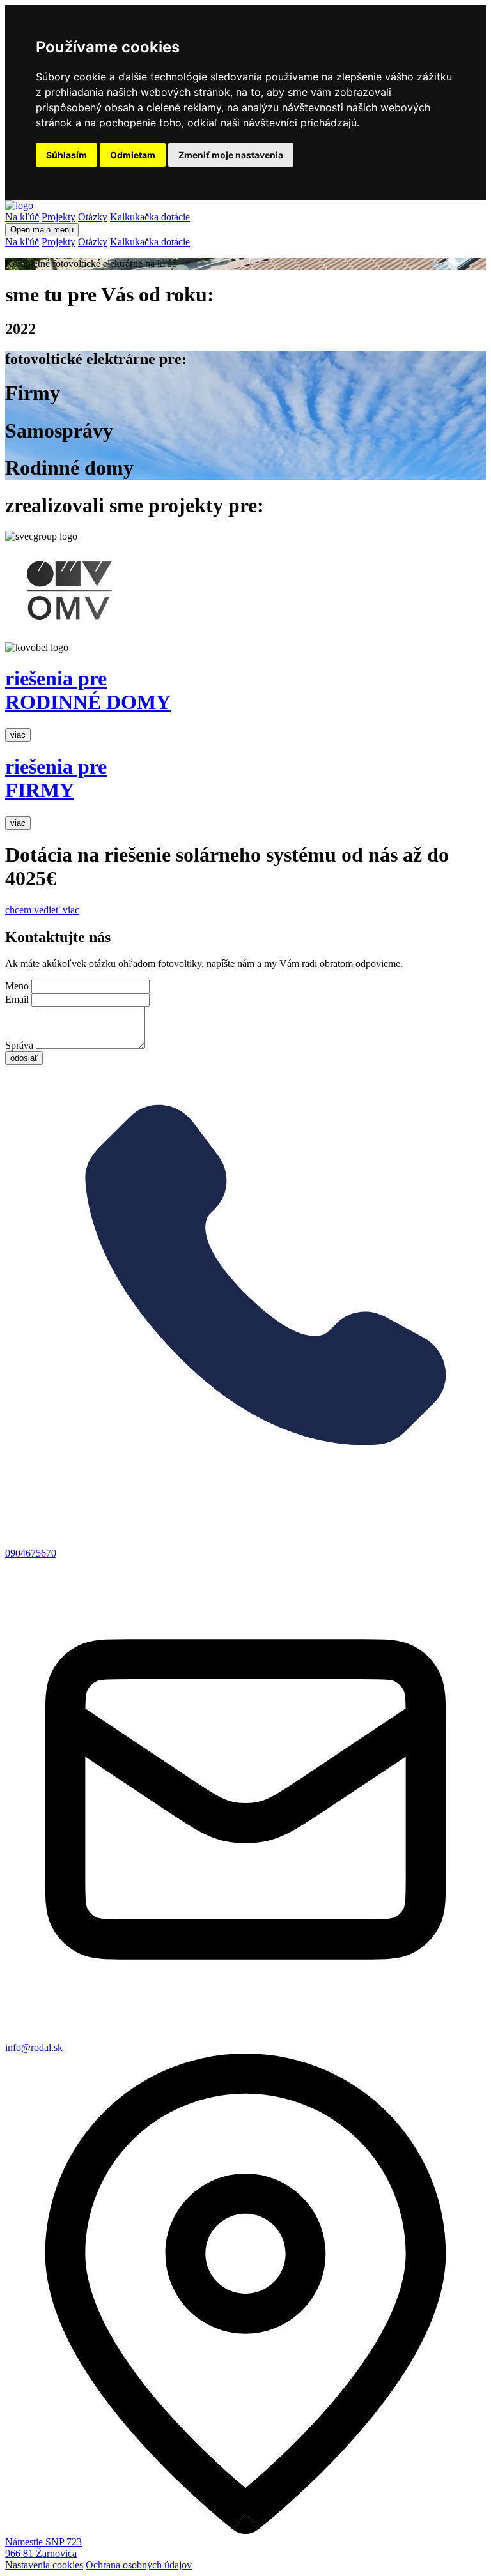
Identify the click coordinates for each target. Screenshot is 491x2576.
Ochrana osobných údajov (139, 2565)
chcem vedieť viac (42, 910)
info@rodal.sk (34, 2047)
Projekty (58, 217)
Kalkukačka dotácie (150, 217)
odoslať (24, 1058)
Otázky (93, 217)
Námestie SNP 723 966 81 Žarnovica (43, 2548)
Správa (19, 1045)
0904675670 (31, 1553)
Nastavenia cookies (44, 2565)
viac (18, 735)
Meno (17, 986)
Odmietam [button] (133, 155)
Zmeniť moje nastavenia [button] (231, 155)
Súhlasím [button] (66, 155)
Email (17, 999)
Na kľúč (22, 217)
